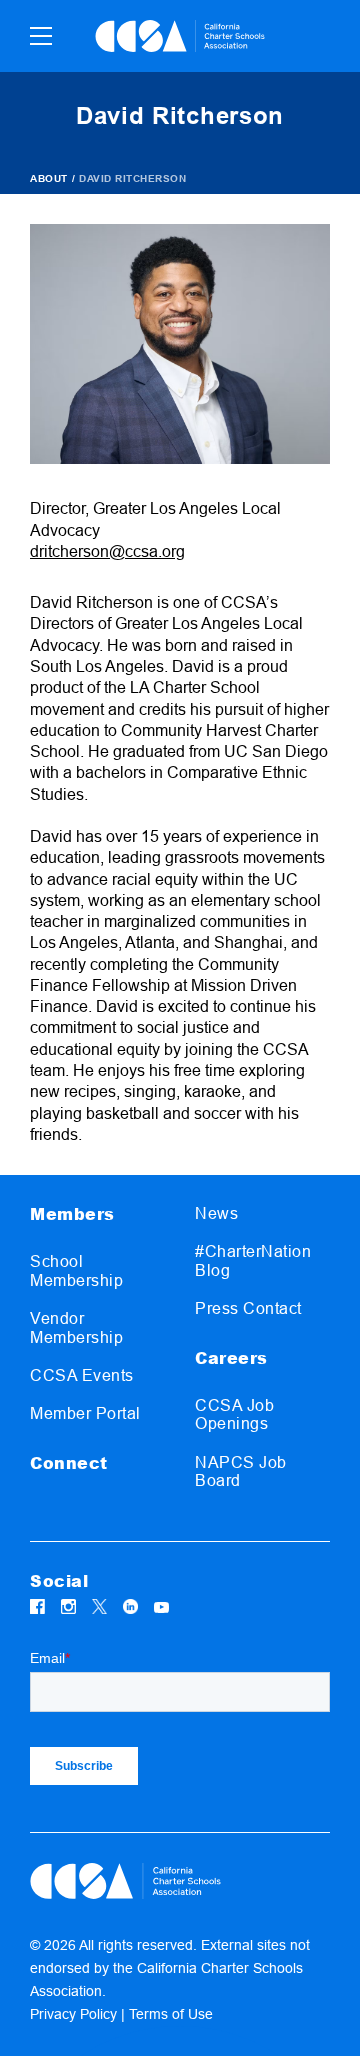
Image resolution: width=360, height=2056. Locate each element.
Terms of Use (171, 2014)
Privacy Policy (73, 2014)
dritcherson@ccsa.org (107, 551)
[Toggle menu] (41, 36)
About (49, 178)
